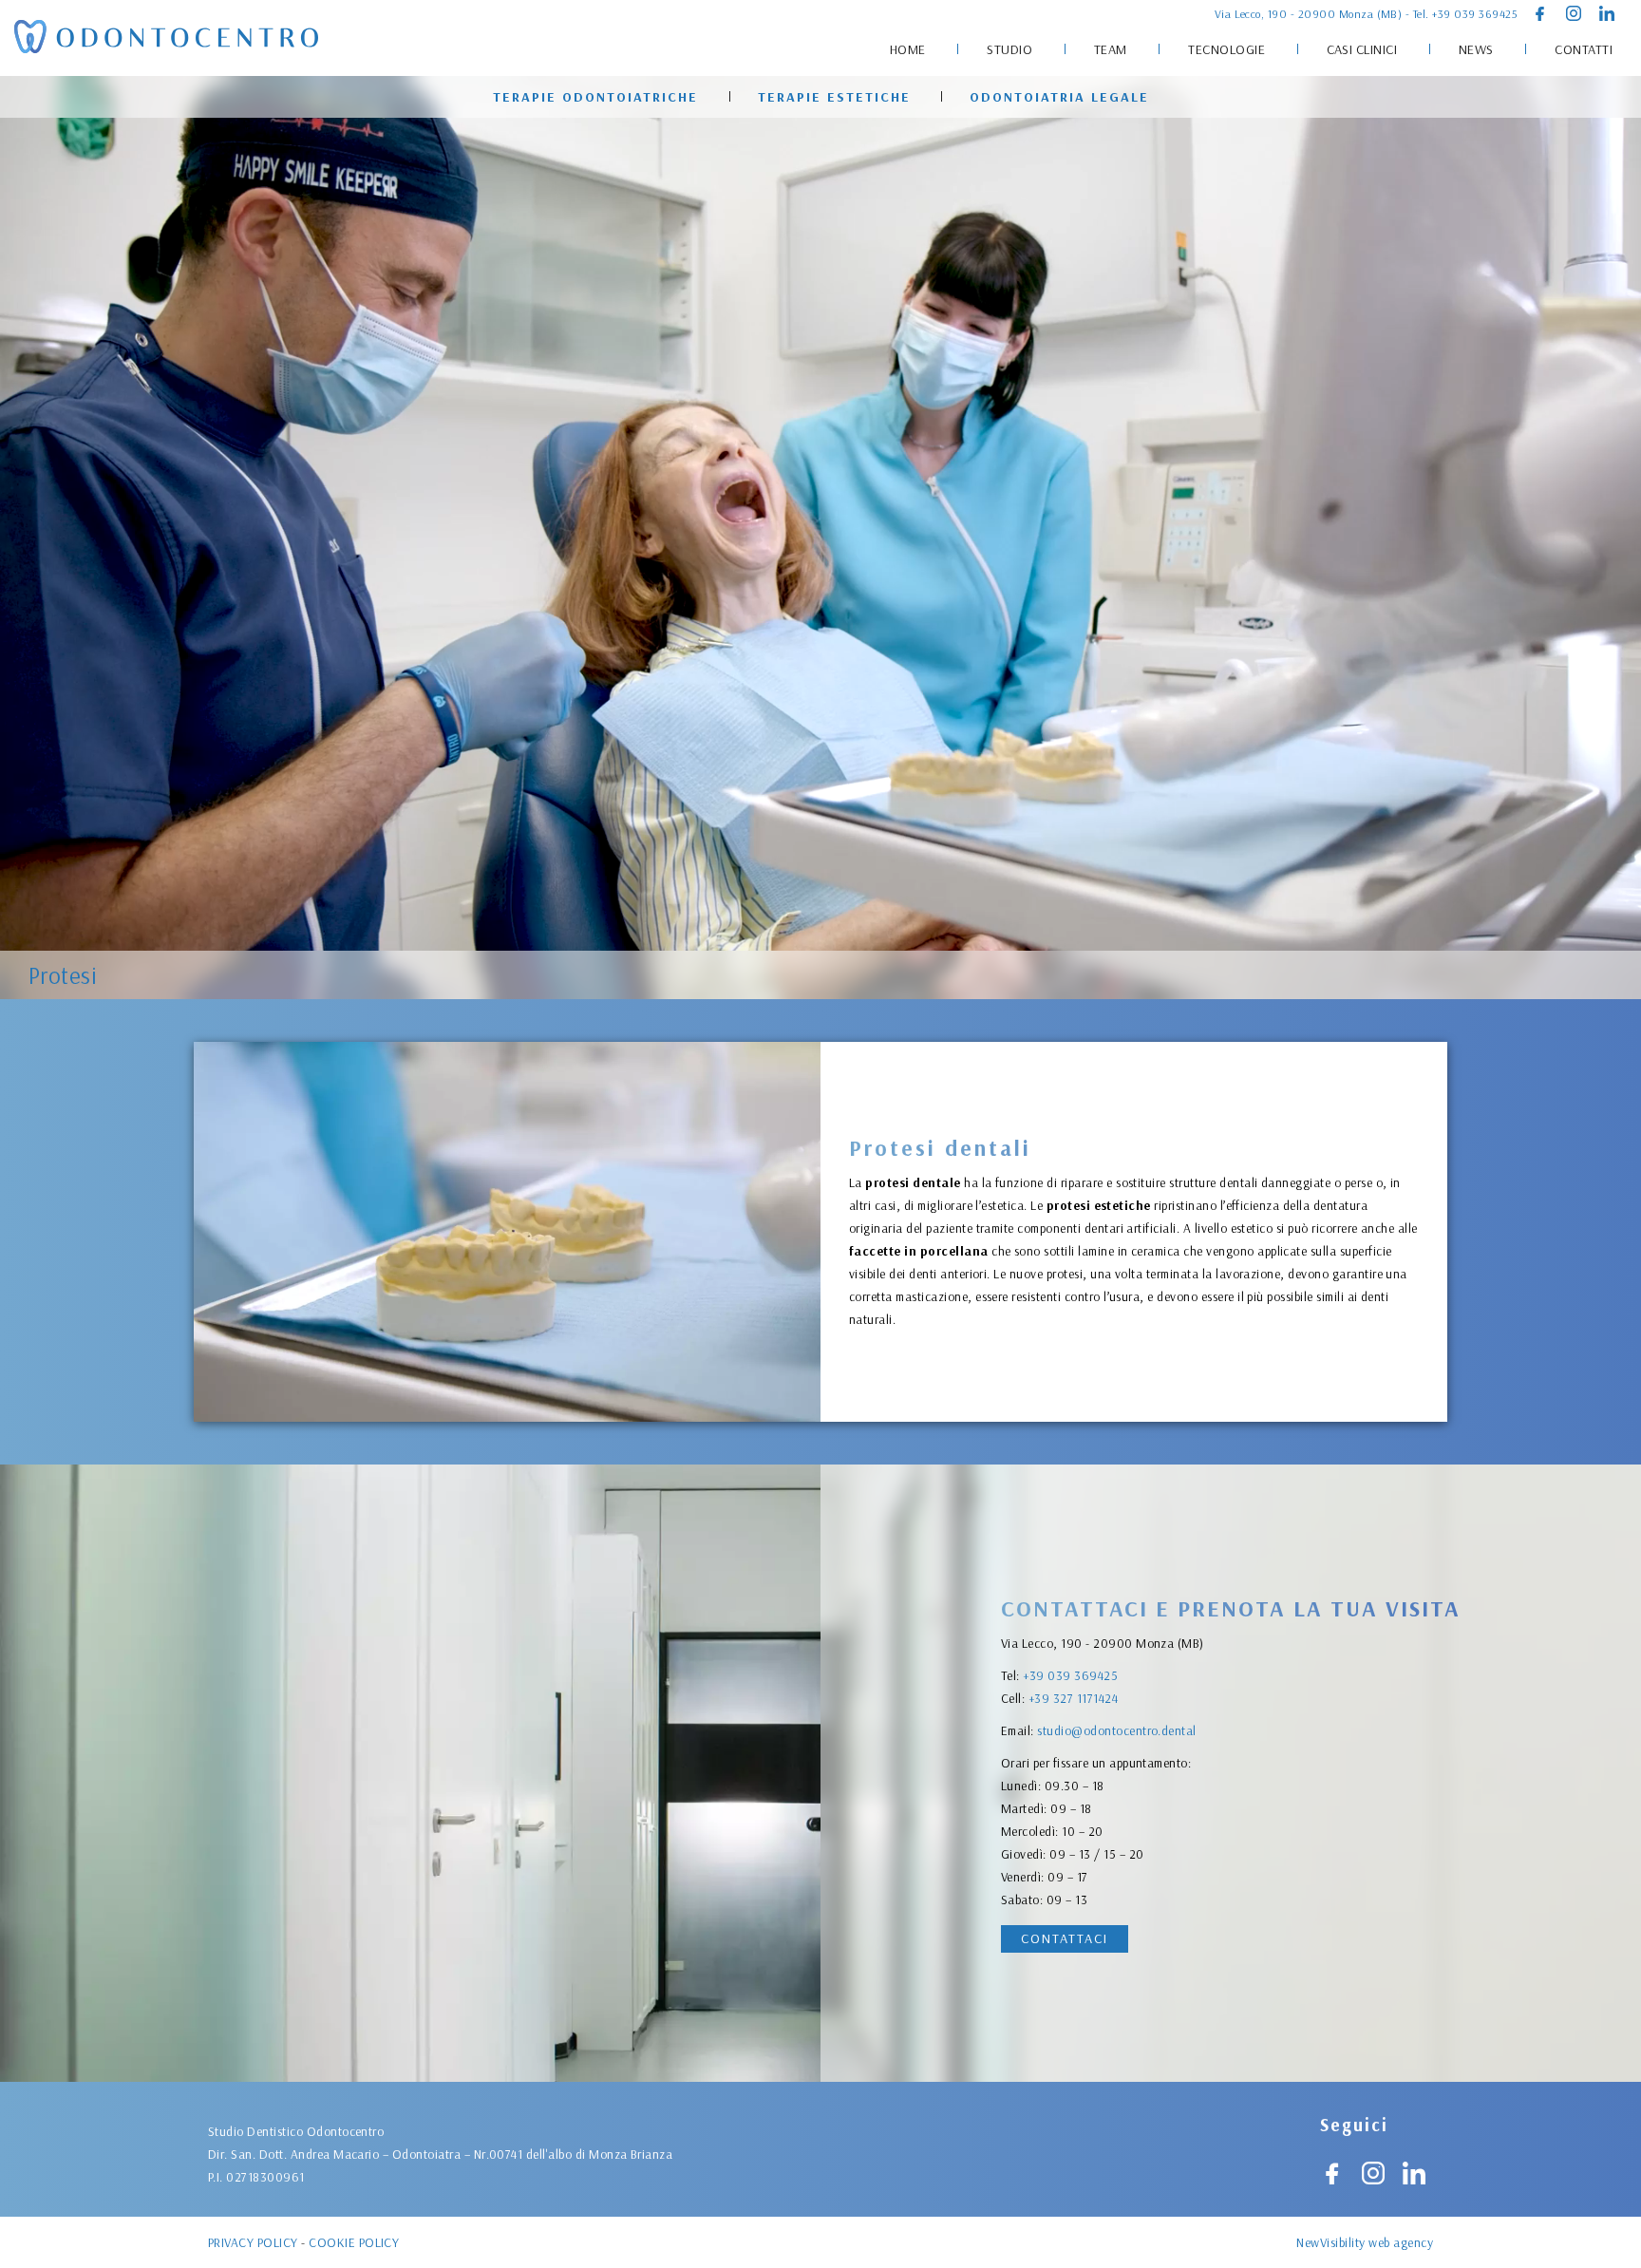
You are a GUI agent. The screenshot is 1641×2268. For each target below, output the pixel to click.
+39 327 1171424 (1073, 1698)
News (1476, 49)
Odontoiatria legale (1059, 97)
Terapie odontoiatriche (595, 97)
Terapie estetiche (834, 97)
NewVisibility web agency (1365, 2242)
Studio (1009, 49)
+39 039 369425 (1475, 14)
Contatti (1584, 49)
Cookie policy (354, 2242)
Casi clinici (1362, 49)
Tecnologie (1226, 49)
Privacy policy (253, 2242)
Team (1111, 49)
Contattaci (1065, 1938)
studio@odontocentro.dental (1116, 1730)
